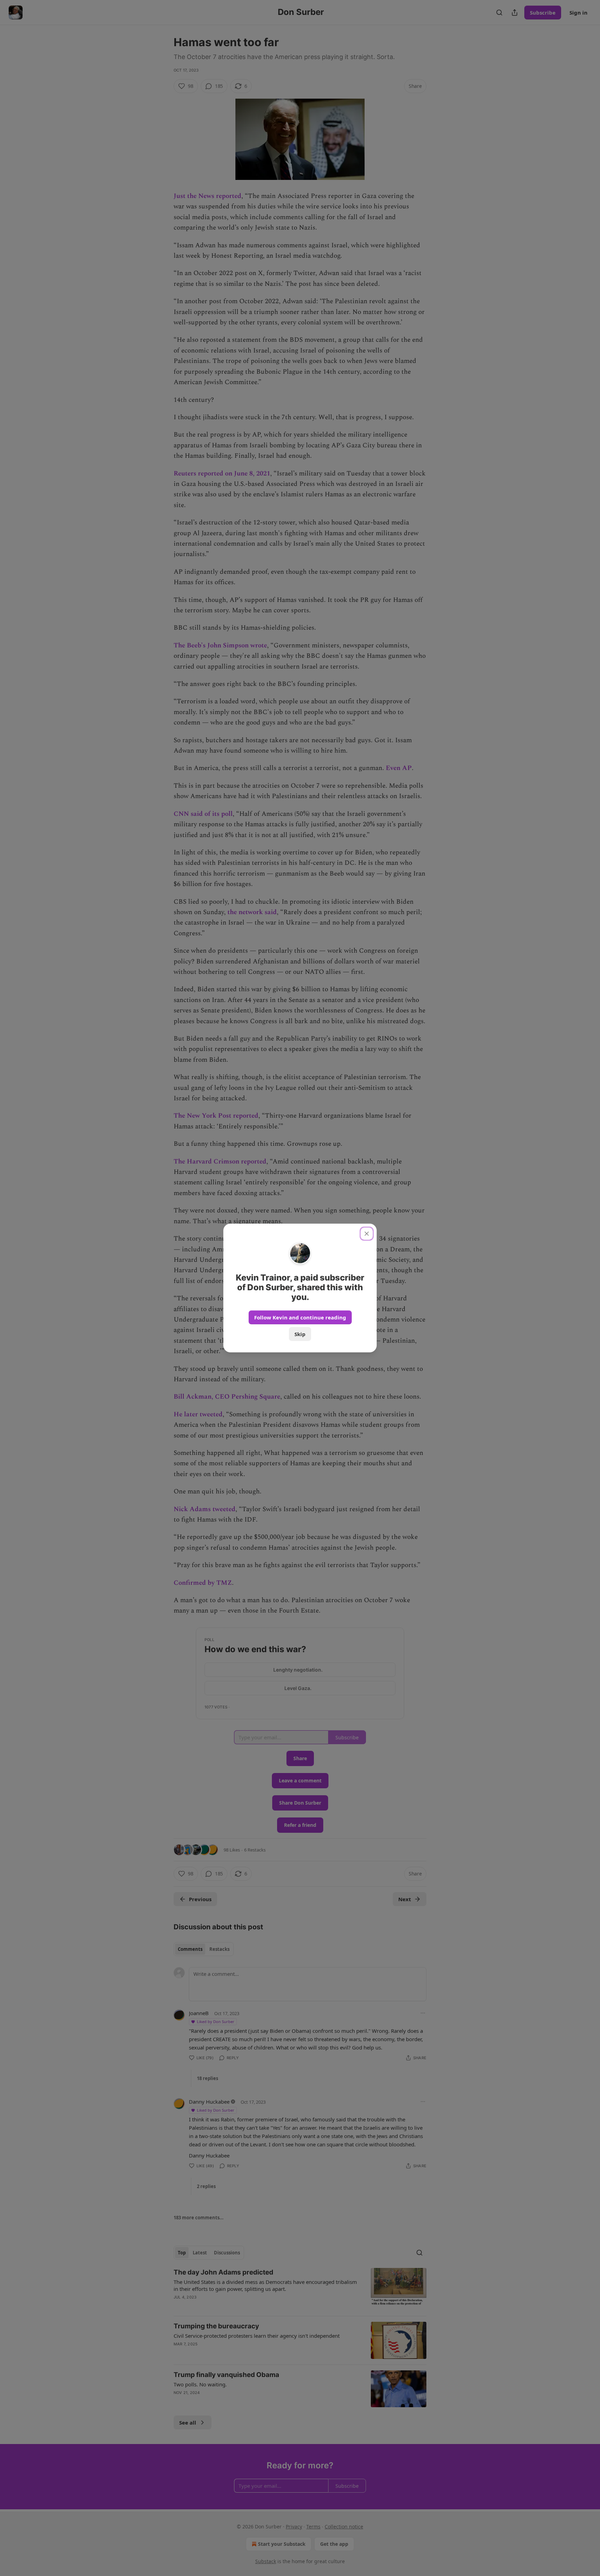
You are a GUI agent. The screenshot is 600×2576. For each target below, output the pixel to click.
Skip (300, 1334)
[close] (367, 1234)
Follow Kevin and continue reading (300, 1317)
